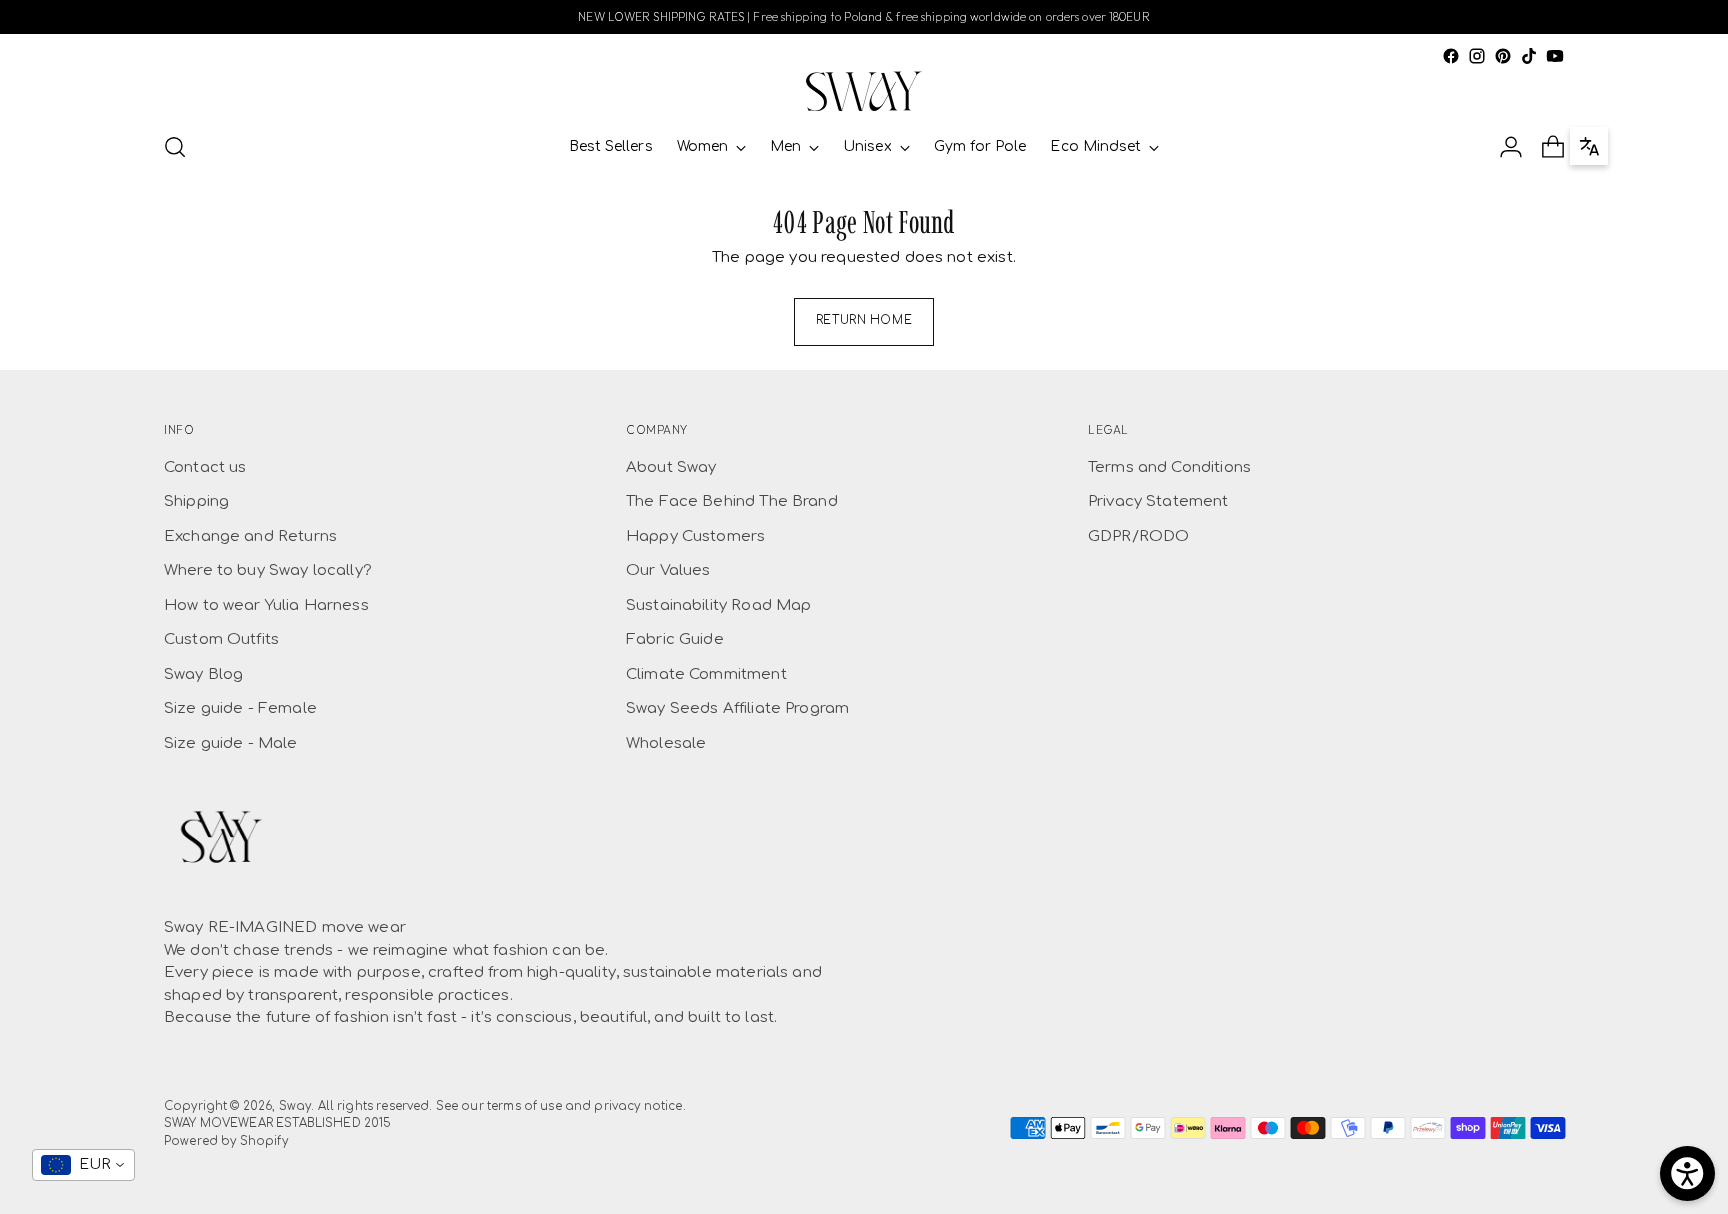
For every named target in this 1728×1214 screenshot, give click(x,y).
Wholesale (666, 743)
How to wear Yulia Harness (266, 605)
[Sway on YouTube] (1555, 56)
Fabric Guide (675, 639)
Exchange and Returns (250, 536)
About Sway (671, 467)
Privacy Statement (1158, 501)
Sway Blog (203, 674)
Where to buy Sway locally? (268, 570)
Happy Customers (695, 536)
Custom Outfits (221, 639)
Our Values (668, 570)
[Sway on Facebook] (1451, 56)
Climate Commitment (706, 674)
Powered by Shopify (226, 1141)
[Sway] (864, 91)
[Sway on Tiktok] (1529, 56)
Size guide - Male (231, 743)
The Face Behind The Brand (732, 501)
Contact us (205, 467)
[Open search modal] (175, 147)
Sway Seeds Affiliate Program (737, 708)
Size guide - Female (240, 708)
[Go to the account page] (1511, 147)
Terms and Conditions (1169, 467)
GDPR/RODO (1138, 536)
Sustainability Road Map (718, 605)
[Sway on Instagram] (1477, 56)
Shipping (196, 501)
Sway (295, 1106)
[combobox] (83, 1165)
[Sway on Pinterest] (1503, 56)
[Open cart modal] (1553, 147)
